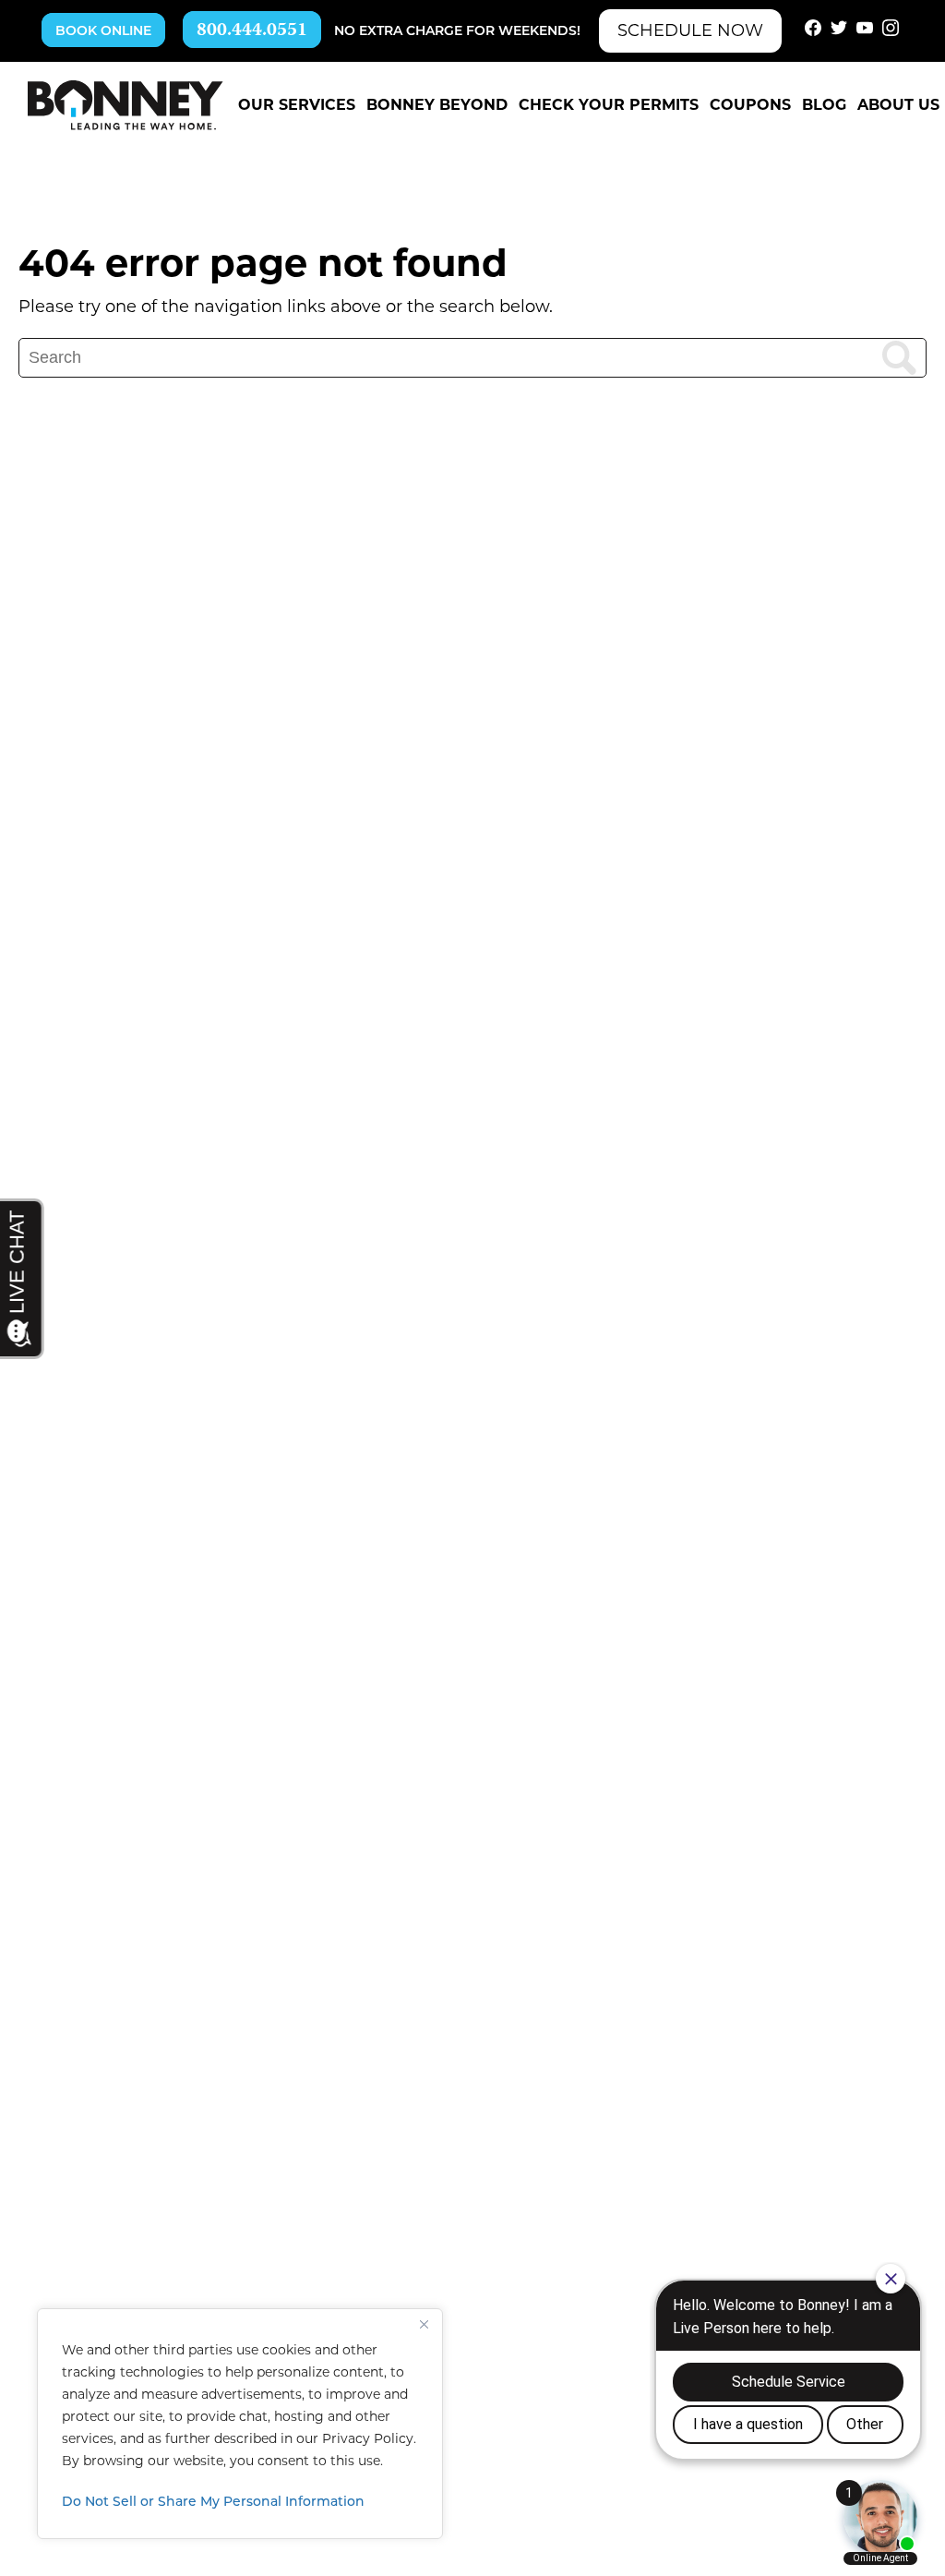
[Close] (424, 2324)
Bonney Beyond (437, 105)
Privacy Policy (368, 2438)
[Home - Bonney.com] (126, 105)
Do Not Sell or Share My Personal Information (213, 2503)
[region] (240, 2424)
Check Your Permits (609, 105)
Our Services (297, 105)
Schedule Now (690, 30)
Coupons (750, 105)
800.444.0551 (252, 31)
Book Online (103, 32)
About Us (898, 105)
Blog (824, 105)
